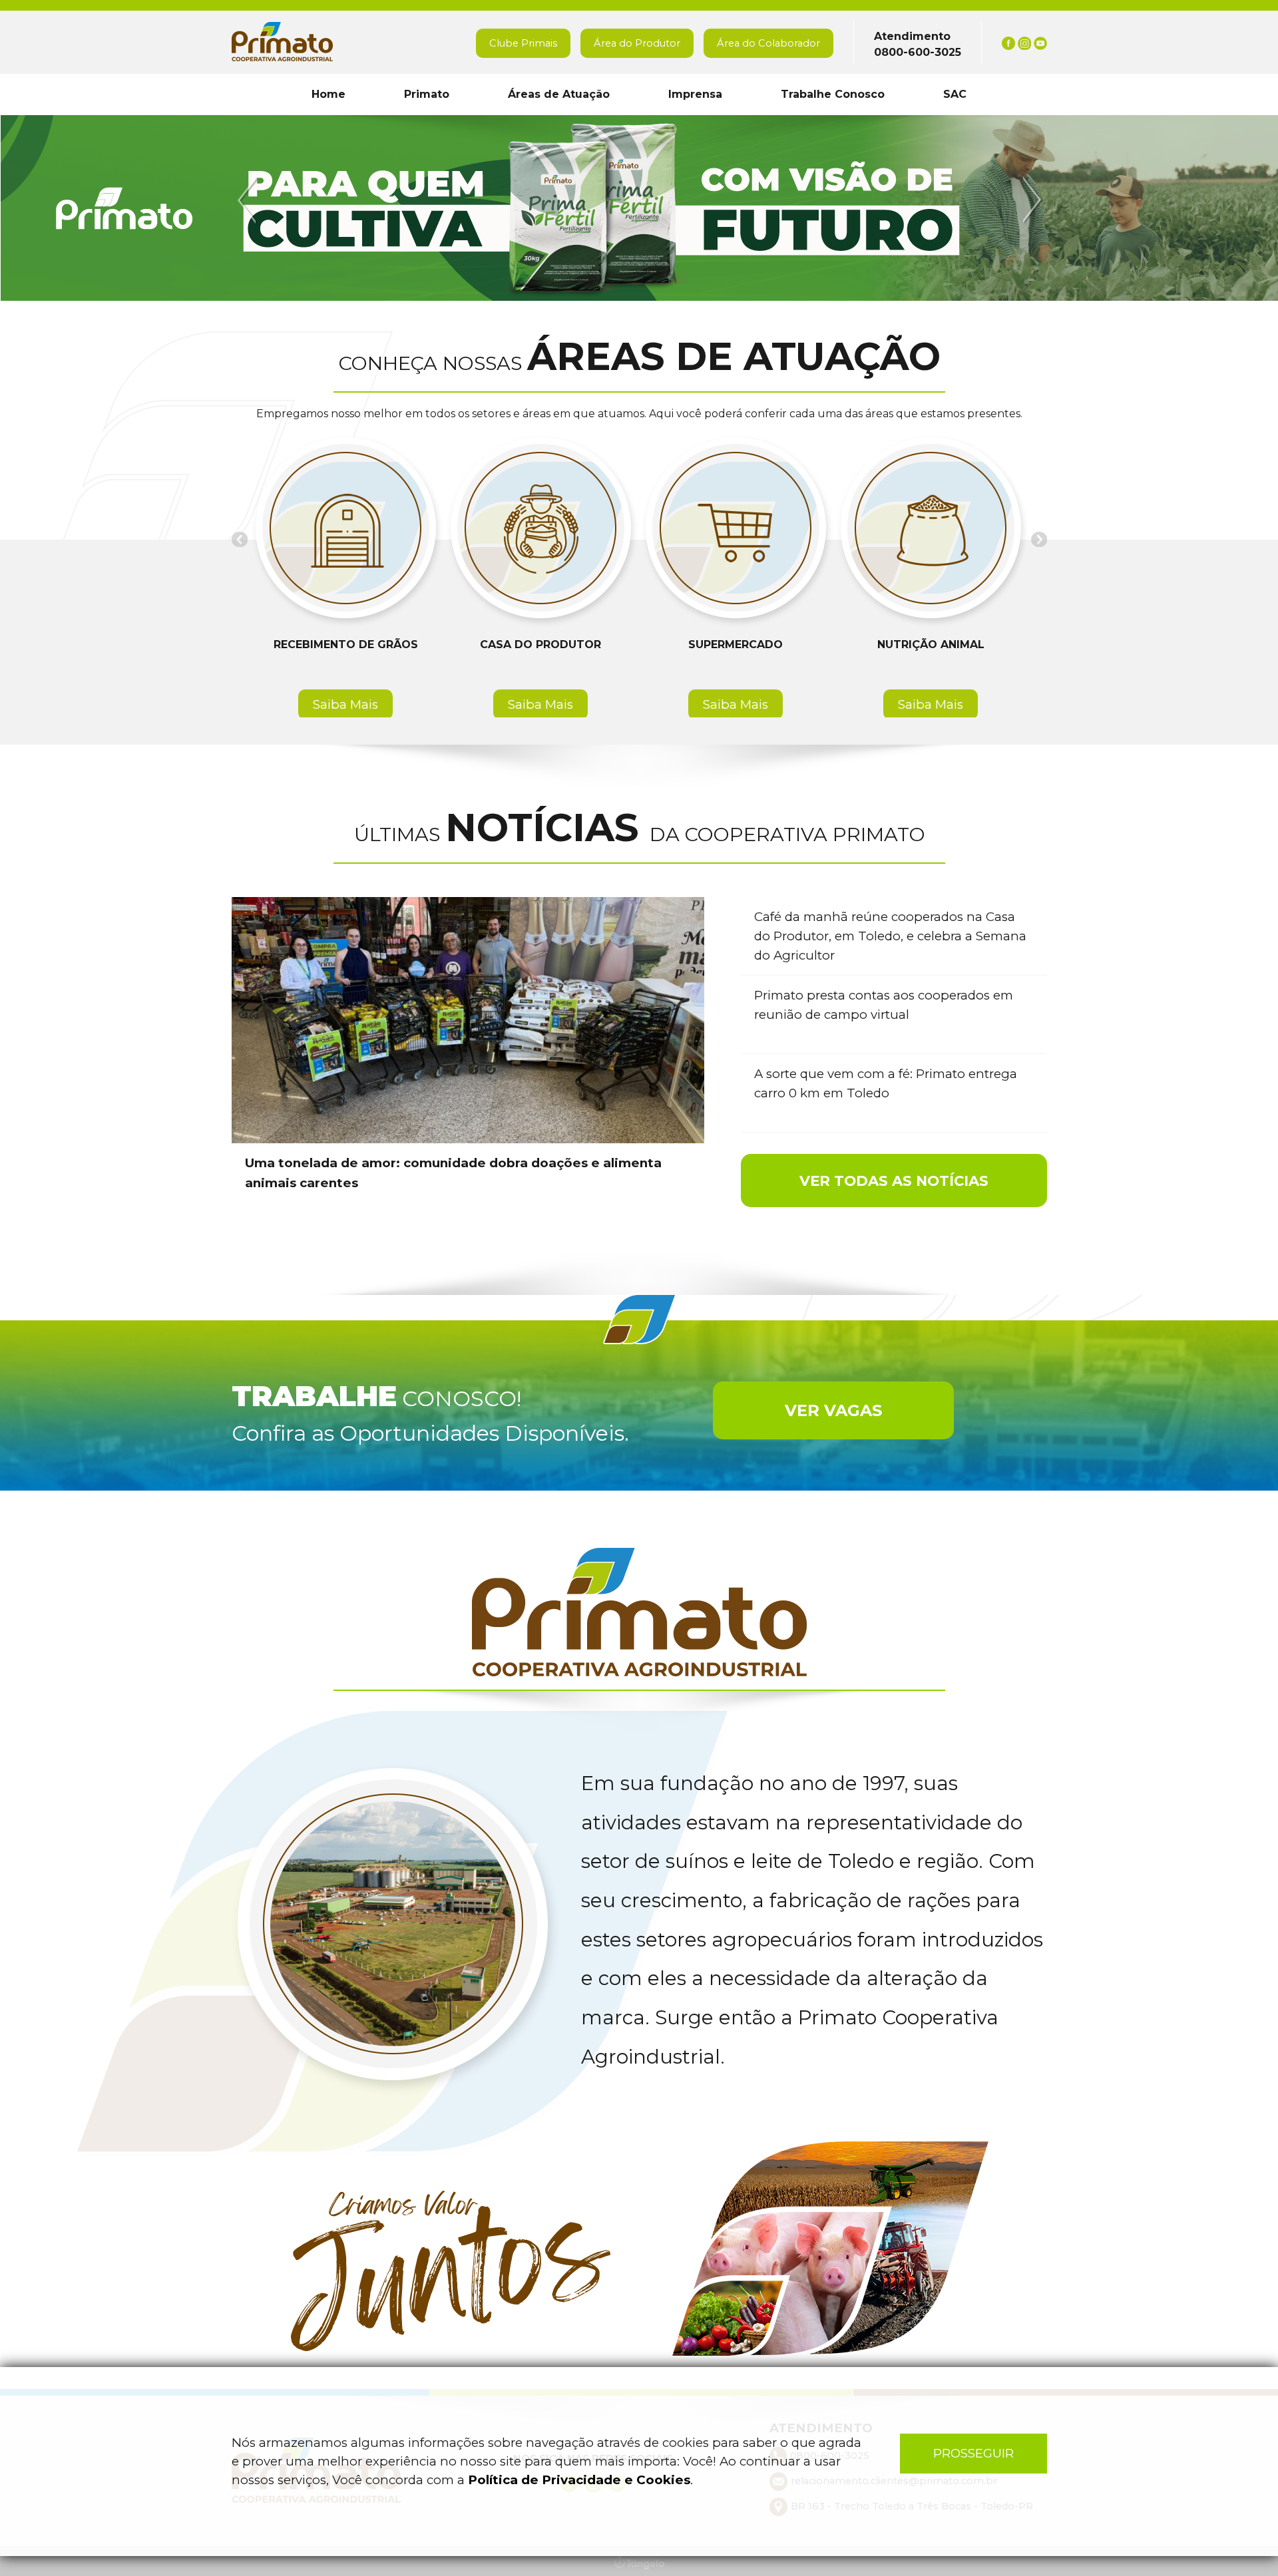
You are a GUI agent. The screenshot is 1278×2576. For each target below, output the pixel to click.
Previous (249, 201)
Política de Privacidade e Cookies (579, 2480)
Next (1030, 201)
